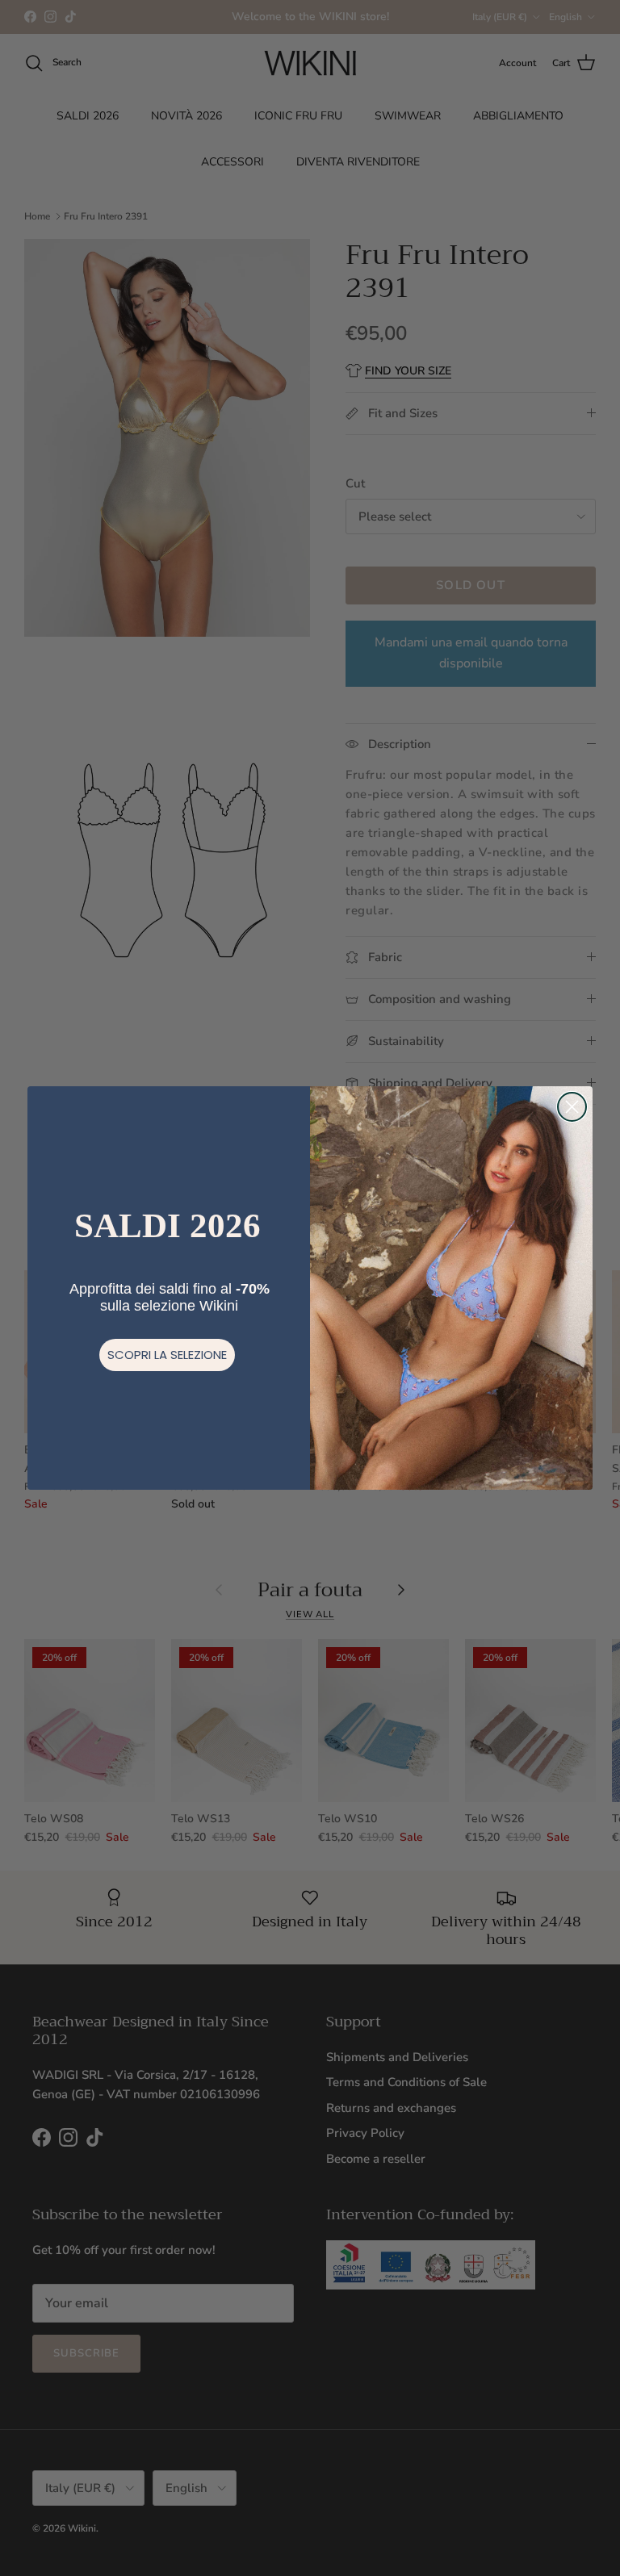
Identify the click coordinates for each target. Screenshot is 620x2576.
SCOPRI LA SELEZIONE (167, 1355)
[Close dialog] (572, 1107)
